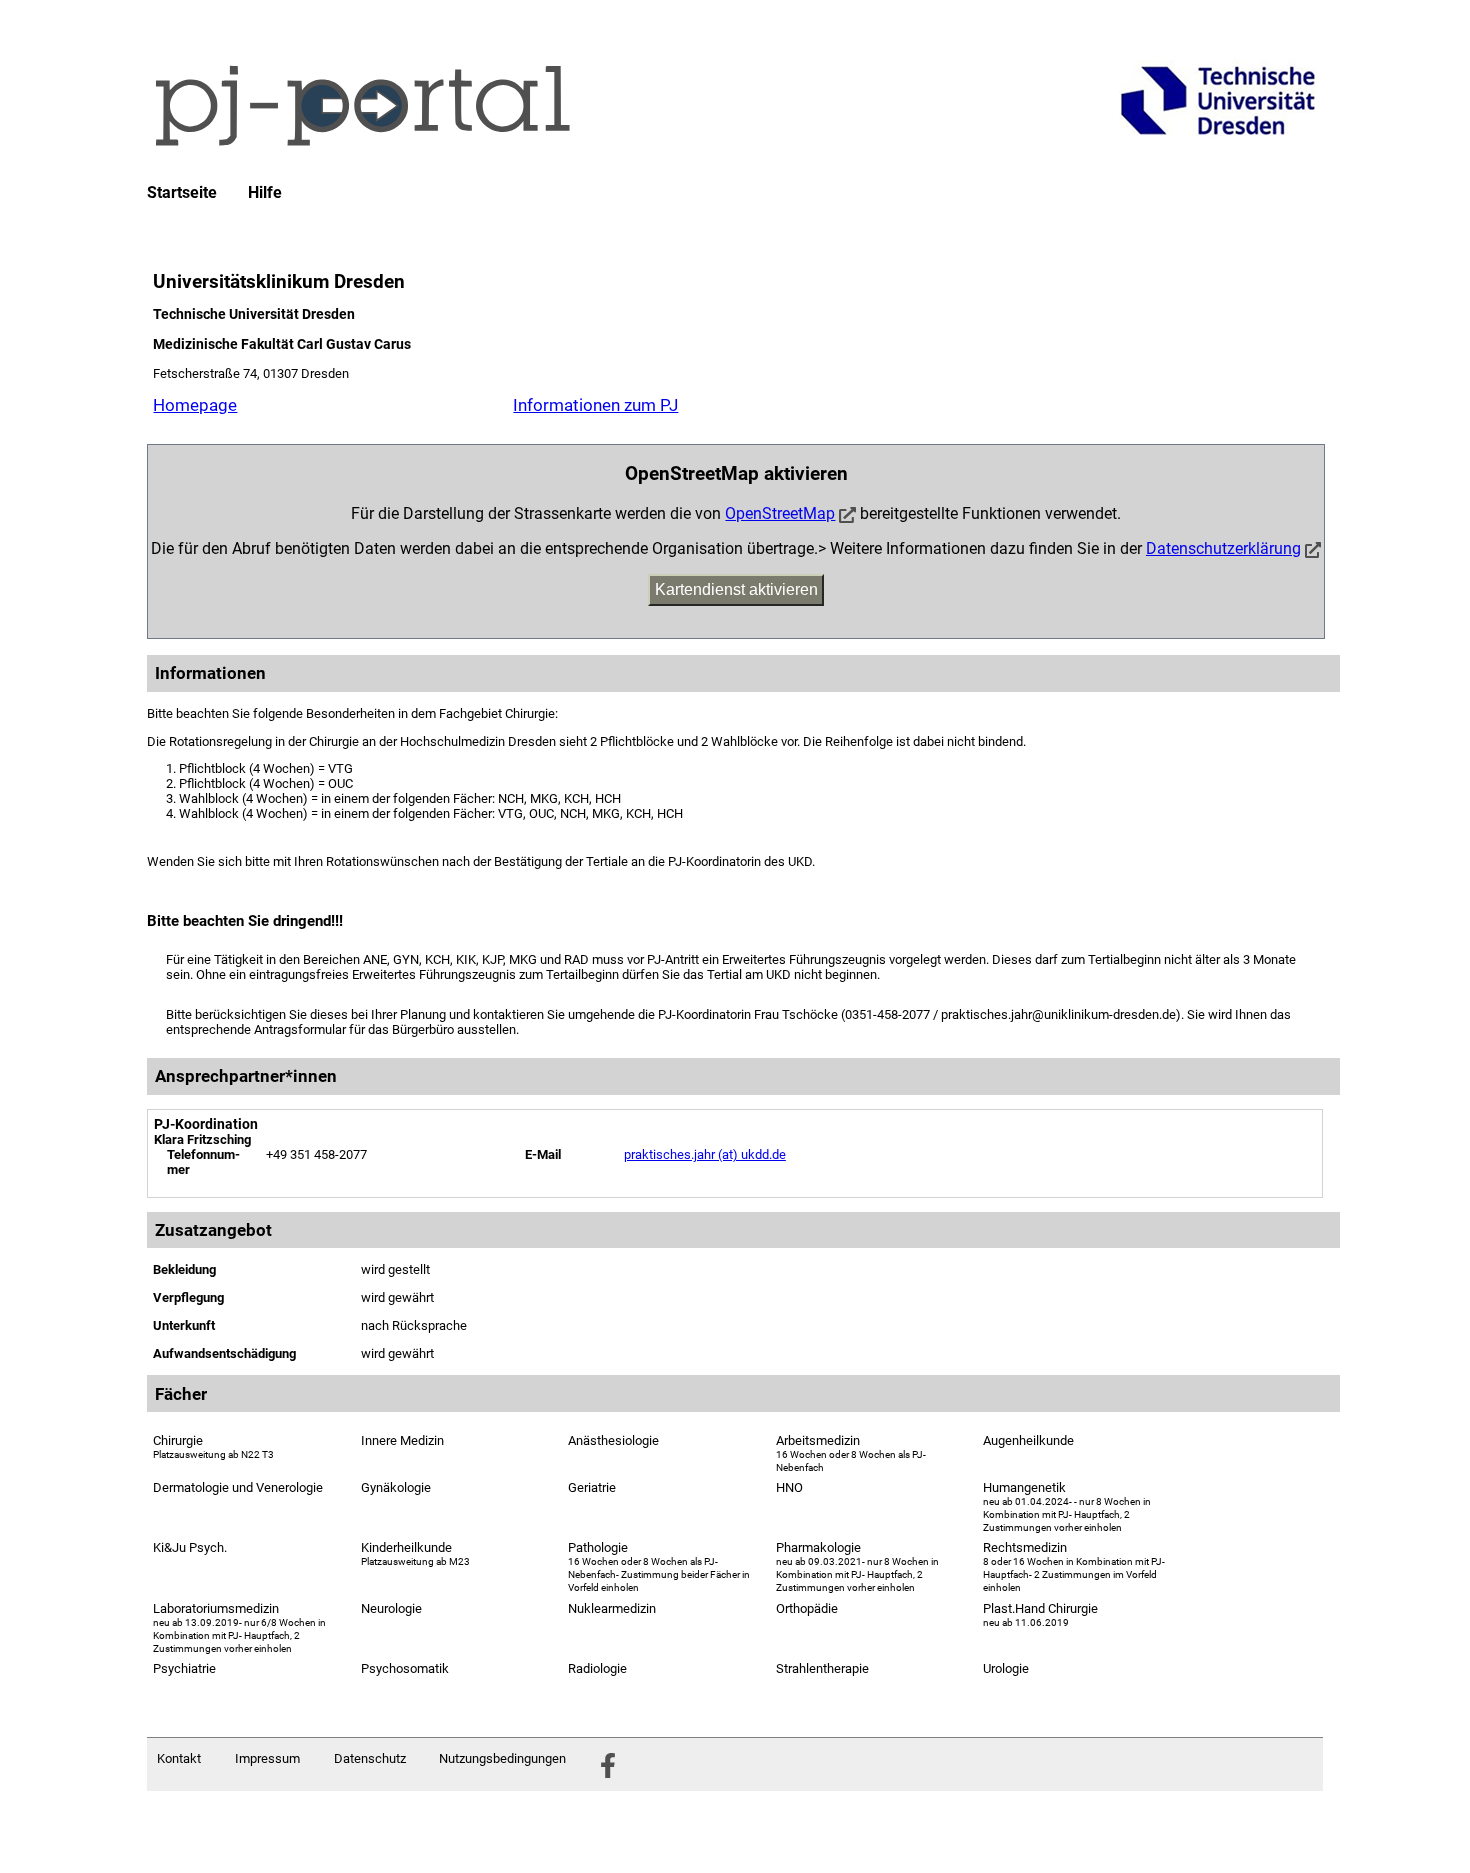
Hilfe (265, 193)
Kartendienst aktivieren (736, 589)
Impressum (267, 1758)
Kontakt (179, 1758)
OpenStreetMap (780, 513)
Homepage (195, 405)
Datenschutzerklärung (1223, 548)
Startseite (182, 193)
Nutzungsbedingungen (502, 1758)
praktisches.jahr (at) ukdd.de (705, 1154)
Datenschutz (370, 1758)
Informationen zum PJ (595, 405)
